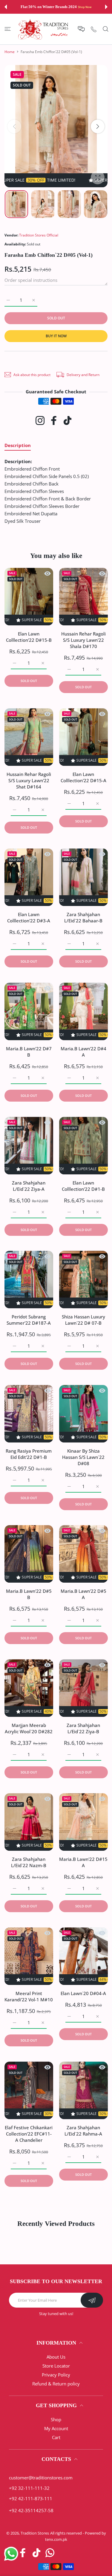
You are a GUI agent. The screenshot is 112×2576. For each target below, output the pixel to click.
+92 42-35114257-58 (31, 2510)
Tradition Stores (35, 2533)
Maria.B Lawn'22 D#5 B (29, 1594)
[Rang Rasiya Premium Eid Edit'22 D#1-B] (29, 1414)
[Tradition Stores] (43, 29)
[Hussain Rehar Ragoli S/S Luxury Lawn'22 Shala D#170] (83, 597)
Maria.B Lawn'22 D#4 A (83, 1052)
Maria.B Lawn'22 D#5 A (83, 1594)
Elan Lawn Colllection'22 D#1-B (83, 1186)
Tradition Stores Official (39, 235)
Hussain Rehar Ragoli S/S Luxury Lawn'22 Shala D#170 (83, 640)
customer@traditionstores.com (41, 2478)
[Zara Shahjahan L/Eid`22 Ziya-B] (83, 1688)
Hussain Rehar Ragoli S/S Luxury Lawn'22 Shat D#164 (29, 780)
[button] (6, 7)
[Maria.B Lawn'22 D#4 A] (83, 1011)
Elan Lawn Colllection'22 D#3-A (29, 918)
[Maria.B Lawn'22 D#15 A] (83, 1822)
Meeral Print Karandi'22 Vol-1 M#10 (29, 1996)
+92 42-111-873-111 (31, 2498)
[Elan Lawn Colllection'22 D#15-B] (29, 597)
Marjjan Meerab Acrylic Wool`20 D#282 (29, 1728)
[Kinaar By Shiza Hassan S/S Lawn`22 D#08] (83, 1414)
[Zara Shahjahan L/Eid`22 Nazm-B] (29, 1822)
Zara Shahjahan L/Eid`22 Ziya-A (29, 1186)
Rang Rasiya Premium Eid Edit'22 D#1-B (29, 1454)
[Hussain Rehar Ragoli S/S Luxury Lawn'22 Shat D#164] (29, 737)
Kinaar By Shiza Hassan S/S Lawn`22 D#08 (83, 1457)
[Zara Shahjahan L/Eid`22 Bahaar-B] (83, 877)
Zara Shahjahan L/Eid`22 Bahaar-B (83, 918)
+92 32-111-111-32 (29, 2488)
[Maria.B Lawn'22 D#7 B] (29, 1011)
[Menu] (8, 29)
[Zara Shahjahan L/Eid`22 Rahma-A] (83, 2090)
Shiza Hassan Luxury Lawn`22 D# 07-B (83, 1320)
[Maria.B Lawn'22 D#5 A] (83, 1554)
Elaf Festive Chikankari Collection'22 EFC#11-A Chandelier (29, 2134)
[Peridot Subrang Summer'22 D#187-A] (29, 1280)
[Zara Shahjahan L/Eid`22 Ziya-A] (29, 1146)
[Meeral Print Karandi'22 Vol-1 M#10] (29, 1956)
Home (10, 52)
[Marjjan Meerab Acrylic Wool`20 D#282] (29, 1688)
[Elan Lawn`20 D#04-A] (83, 1956)
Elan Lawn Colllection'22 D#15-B (29, 637)
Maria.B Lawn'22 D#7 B (29, 1052)
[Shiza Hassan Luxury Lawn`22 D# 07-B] (83, 1280)
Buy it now (56, 336)
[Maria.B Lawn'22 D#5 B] (29, 1554)
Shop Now (85, 7)
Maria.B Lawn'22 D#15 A (83, 1863)
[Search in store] (106, 29)
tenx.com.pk (56, 2539)
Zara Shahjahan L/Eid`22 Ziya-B (83, 1728)
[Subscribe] (92, 2300)
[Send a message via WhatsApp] (11, 2554)
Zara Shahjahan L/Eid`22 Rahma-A (83, 2131)
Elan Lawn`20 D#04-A (83, 1993)
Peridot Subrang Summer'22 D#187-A (29, 1320)
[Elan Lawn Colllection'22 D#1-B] (83, 1146)
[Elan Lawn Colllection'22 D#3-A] (29, 877)
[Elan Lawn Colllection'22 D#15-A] (83, 737)
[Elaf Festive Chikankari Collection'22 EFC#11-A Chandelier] (29, 2090)
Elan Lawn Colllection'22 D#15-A (83, 777)
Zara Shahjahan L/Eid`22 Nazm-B (29, 1863)
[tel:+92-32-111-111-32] (94, 29)
